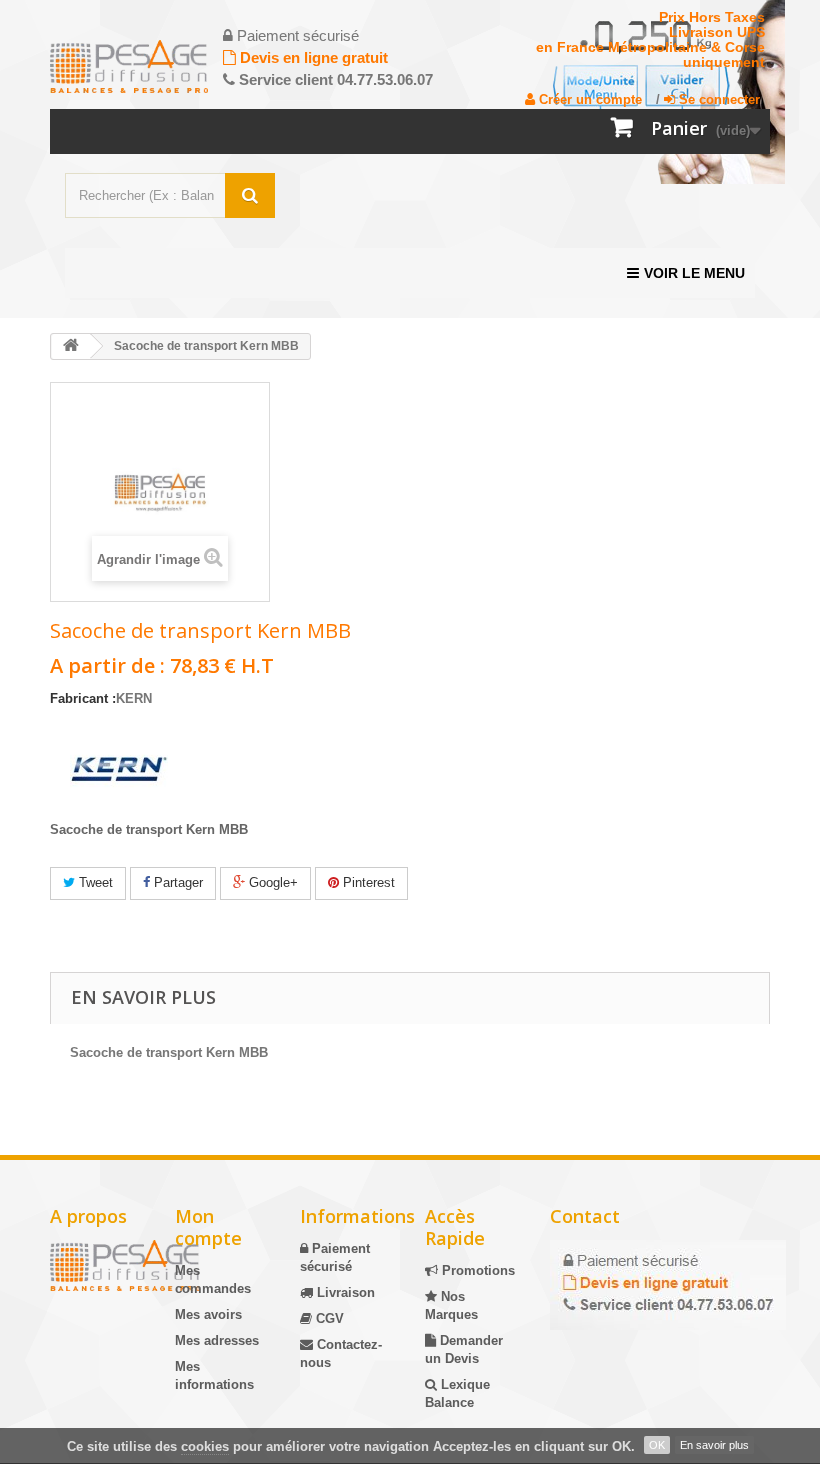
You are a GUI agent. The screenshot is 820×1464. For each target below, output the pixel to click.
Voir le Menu (694, 273)
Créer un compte (588, 99)
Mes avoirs (208, 1314)
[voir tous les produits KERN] (119, 770)
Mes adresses (217, 1340)
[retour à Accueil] (71, 346)
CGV (328, 1318)
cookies (205, 1446)
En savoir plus (714, 1445)
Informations (357, 1216)
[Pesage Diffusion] (129, 66)
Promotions (476, 1270)
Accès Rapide (455, 1227)
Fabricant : (83, 698)
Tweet (94, 882)
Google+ (271, 882)
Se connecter (717, 99)
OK (657, 1445)
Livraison (344, 1292)
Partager (176, 882)
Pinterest (367, 882)
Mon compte (208, 1227)
